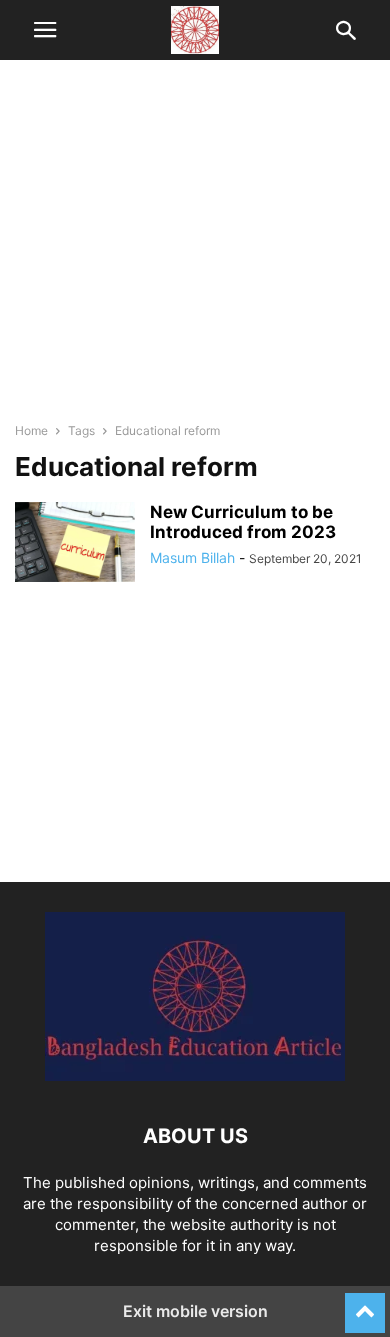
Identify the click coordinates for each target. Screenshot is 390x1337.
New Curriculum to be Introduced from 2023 (243, 522)
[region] (195, 250)
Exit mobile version (195, 1311)
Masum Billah (192, 557)
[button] (45, 30)
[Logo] (195, 1075)
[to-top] (365, 1304)
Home (31, 430)
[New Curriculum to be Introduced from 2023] (75, 542)
